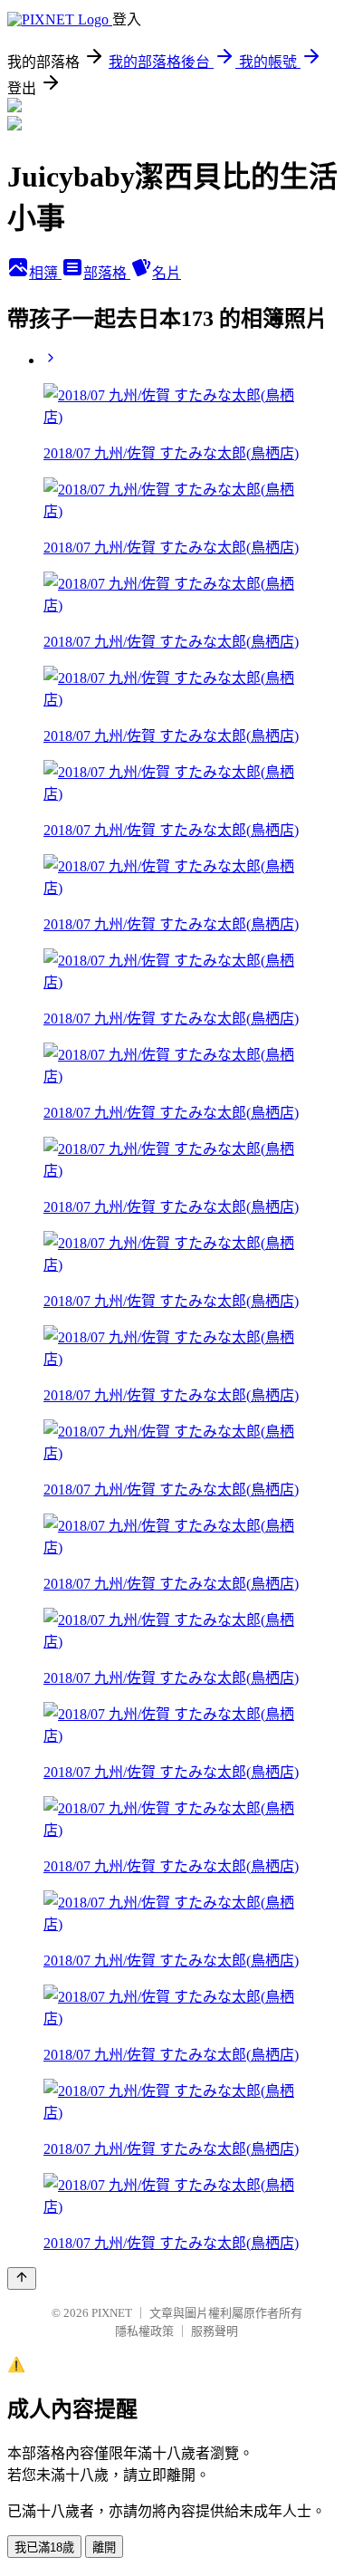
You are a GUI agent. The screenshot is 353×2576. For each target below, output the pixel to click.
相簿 (45, 273)
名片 (167, 273)
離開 (104, 2547)
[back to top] (22, 2278)
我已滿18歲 (44, 2547)
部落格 (107, 273)
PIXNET (112, 2313)
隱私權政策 (144, 2331)
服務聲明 (215, 2331)
